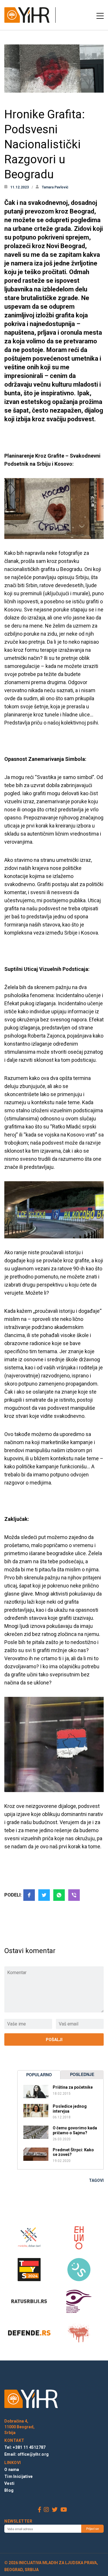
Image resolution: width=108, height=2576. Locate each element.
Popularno (39, 2075)
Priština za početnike (73, 2087)
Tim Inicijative (18, 2476)
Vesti (9, 2483)
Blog (9, 2490)
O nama (12, 2470)
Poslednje (82, 2074)
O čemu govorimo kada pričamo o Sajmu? (75, 2130)
